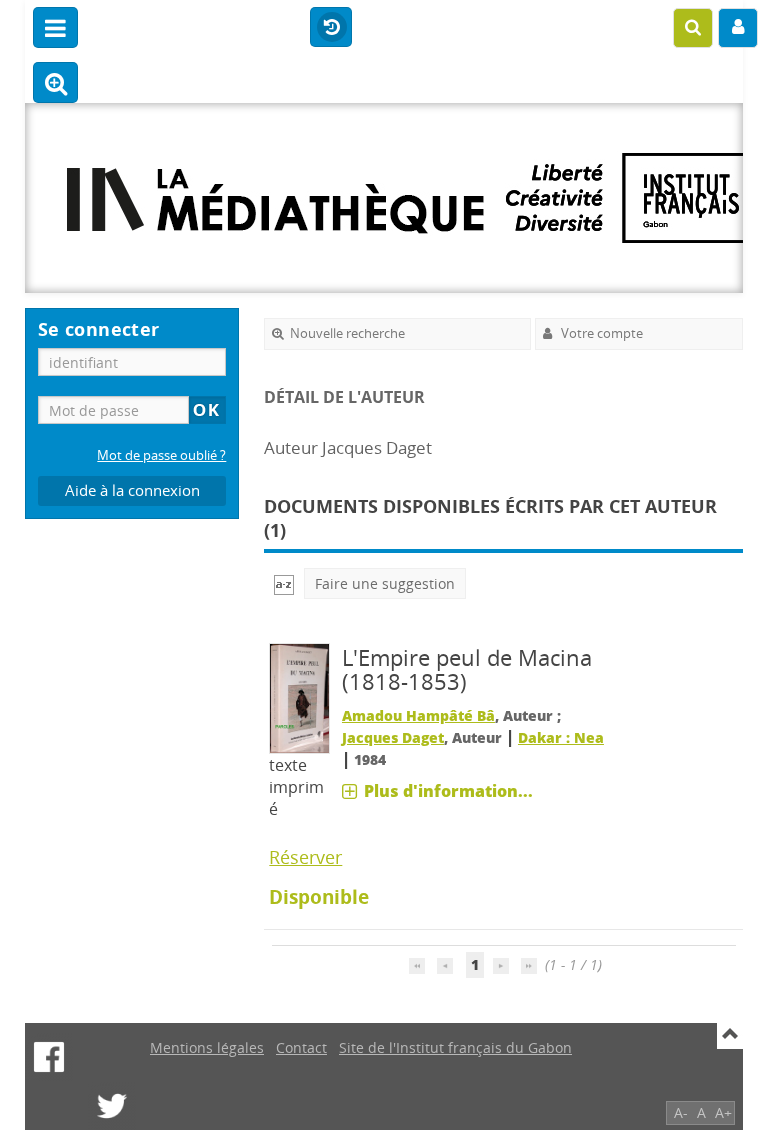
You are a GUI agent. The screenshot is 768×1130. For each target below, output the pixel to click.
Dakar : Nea (561, 737)
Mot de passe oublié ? (161, 455)
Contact (301, 1047)
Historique (331, 28)
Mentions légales (207, 1047)
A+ (723, 1112)
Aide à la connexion (132, 490)
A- (681, 1112)
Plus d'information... (448, 791)
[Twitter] (112, 1106)
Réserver (305, 857)
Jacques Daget (393, 737)
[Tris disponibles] (284, 583)
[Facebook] (49, 1057)
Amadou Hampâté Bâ (418, 715)
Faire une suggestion (385, 583)
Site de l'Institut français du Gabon (455, 1047)
